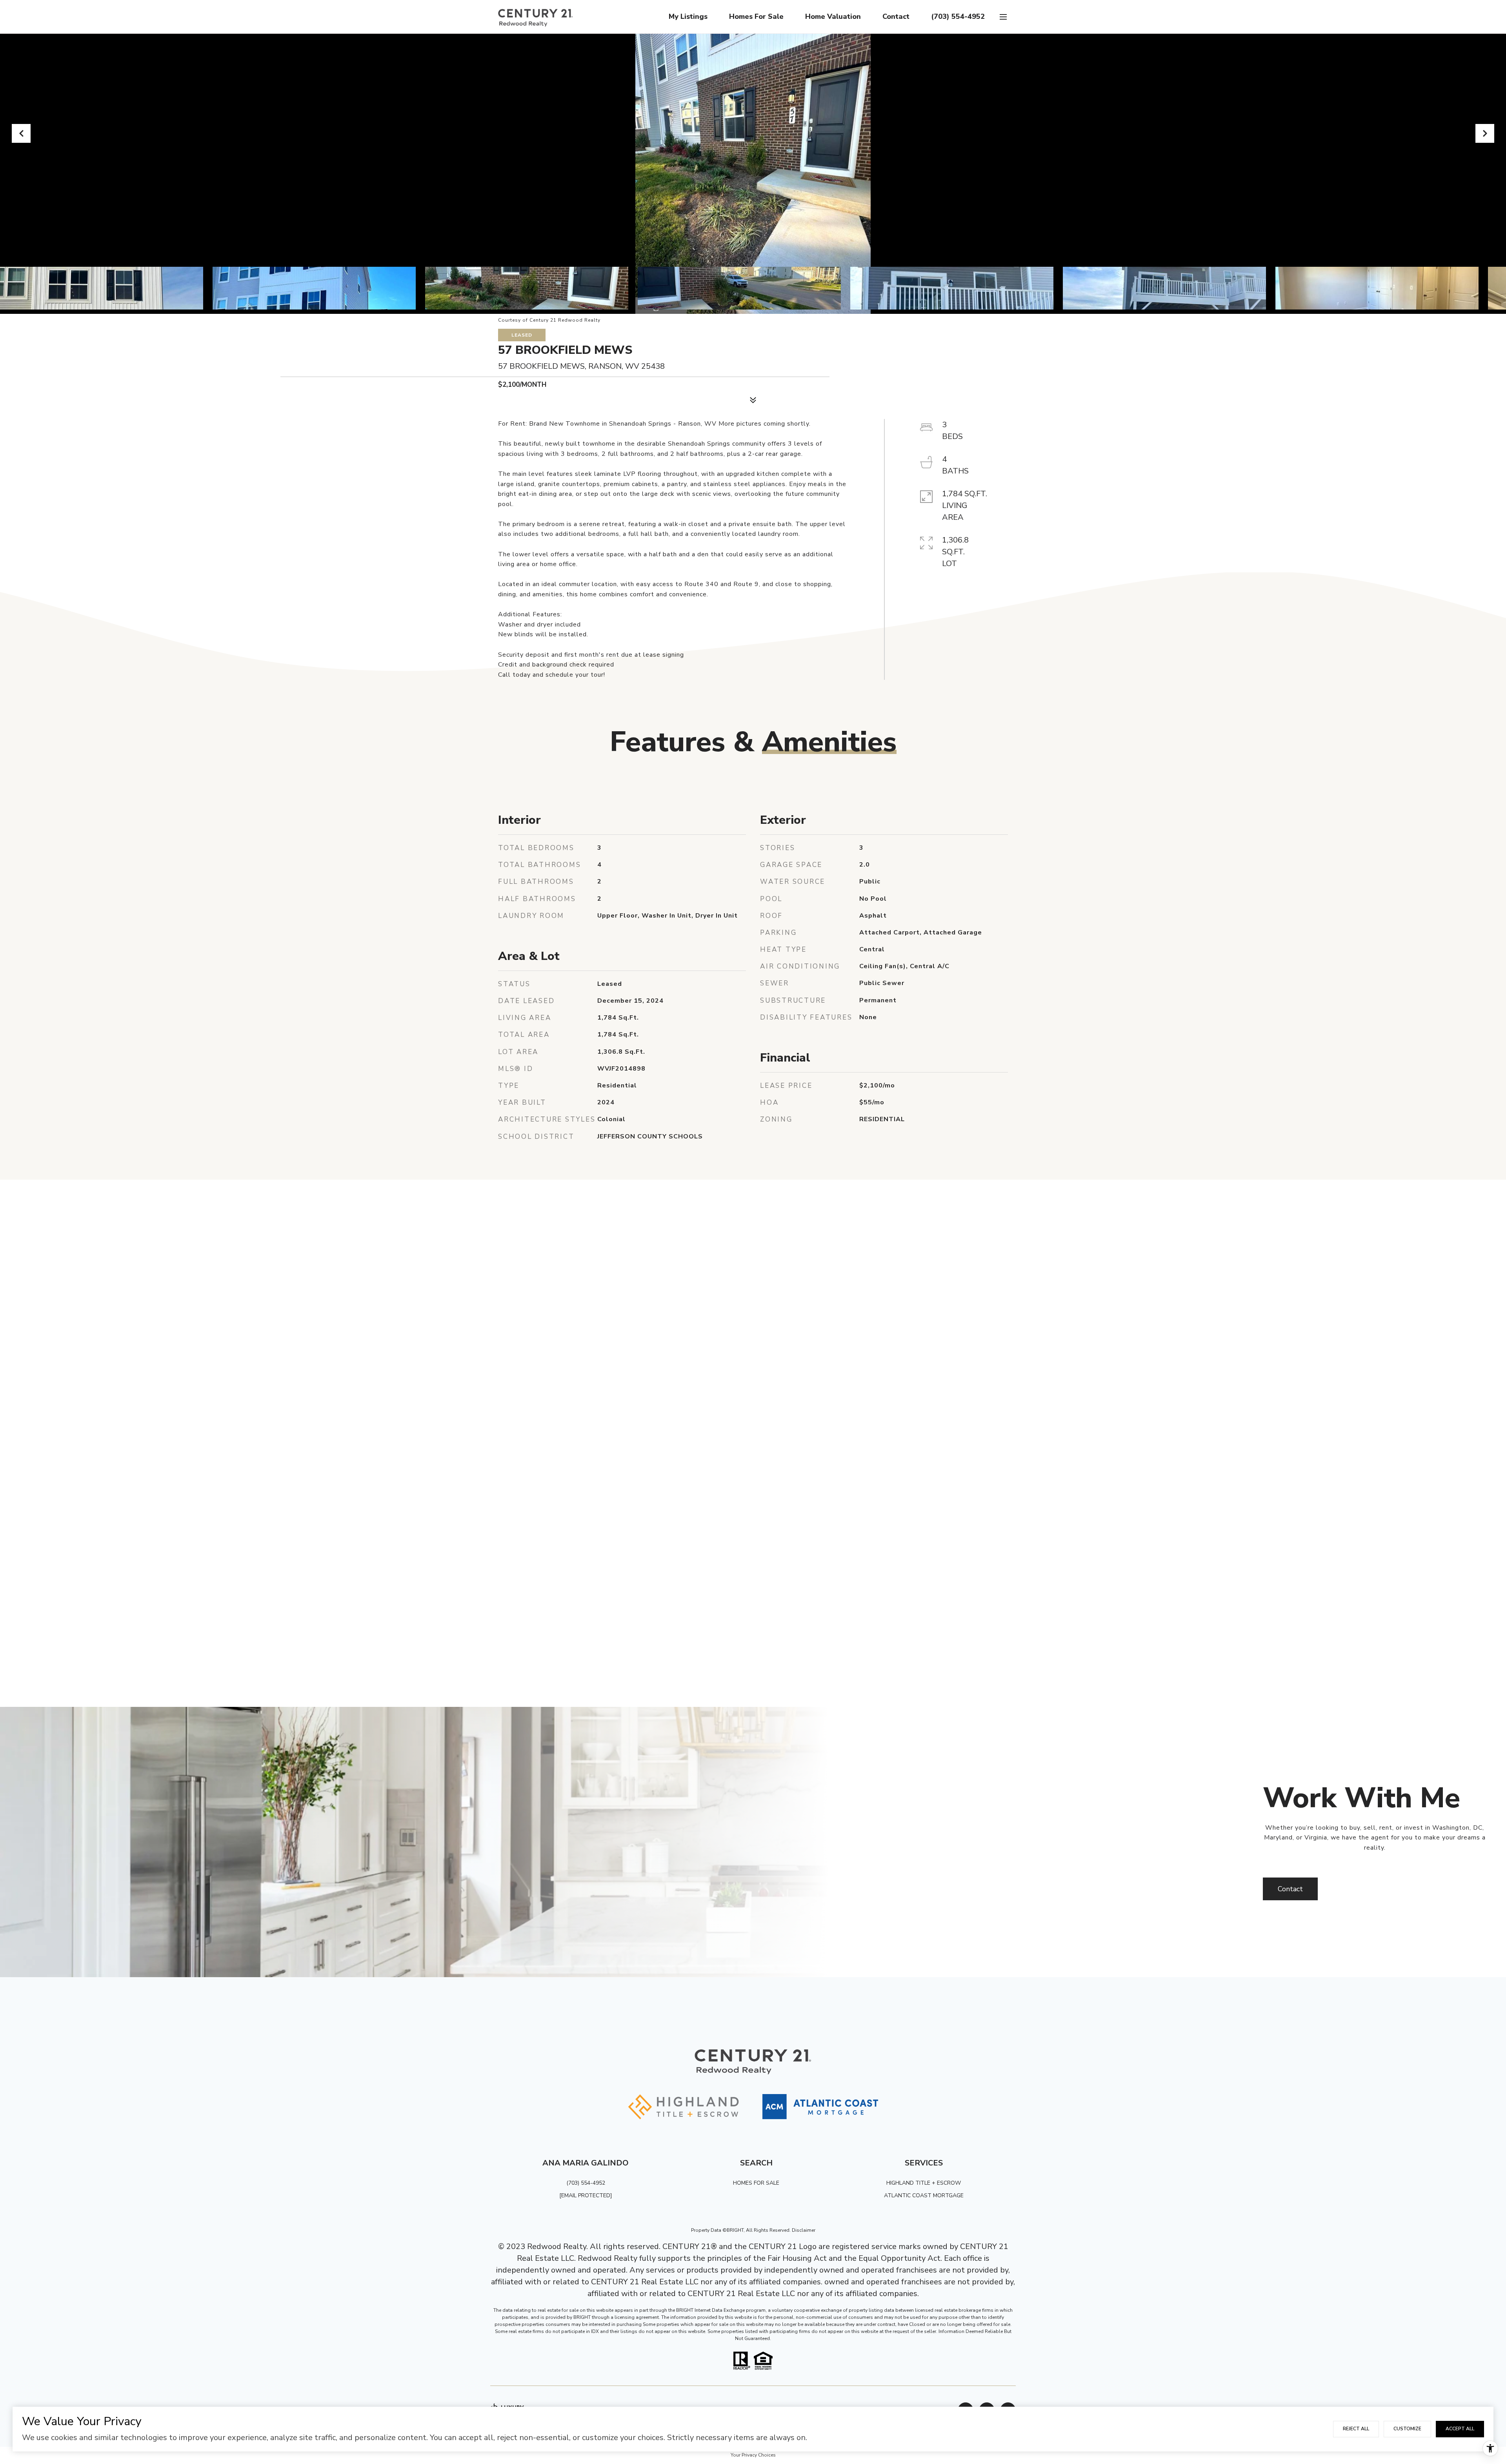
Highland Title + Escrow (924, 2183)
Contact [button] (1290, 1889)
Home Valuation (833, 16)
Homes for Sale (756, 16)
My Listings (688, 16)
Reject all (1356, 2429)
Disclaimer (804, 2230)
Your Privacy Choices (753, 2455)
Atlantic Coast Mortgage (924, 2195)
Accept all (1460, 2429)
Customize (1407, 2429)
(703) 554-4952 (958, 16)
